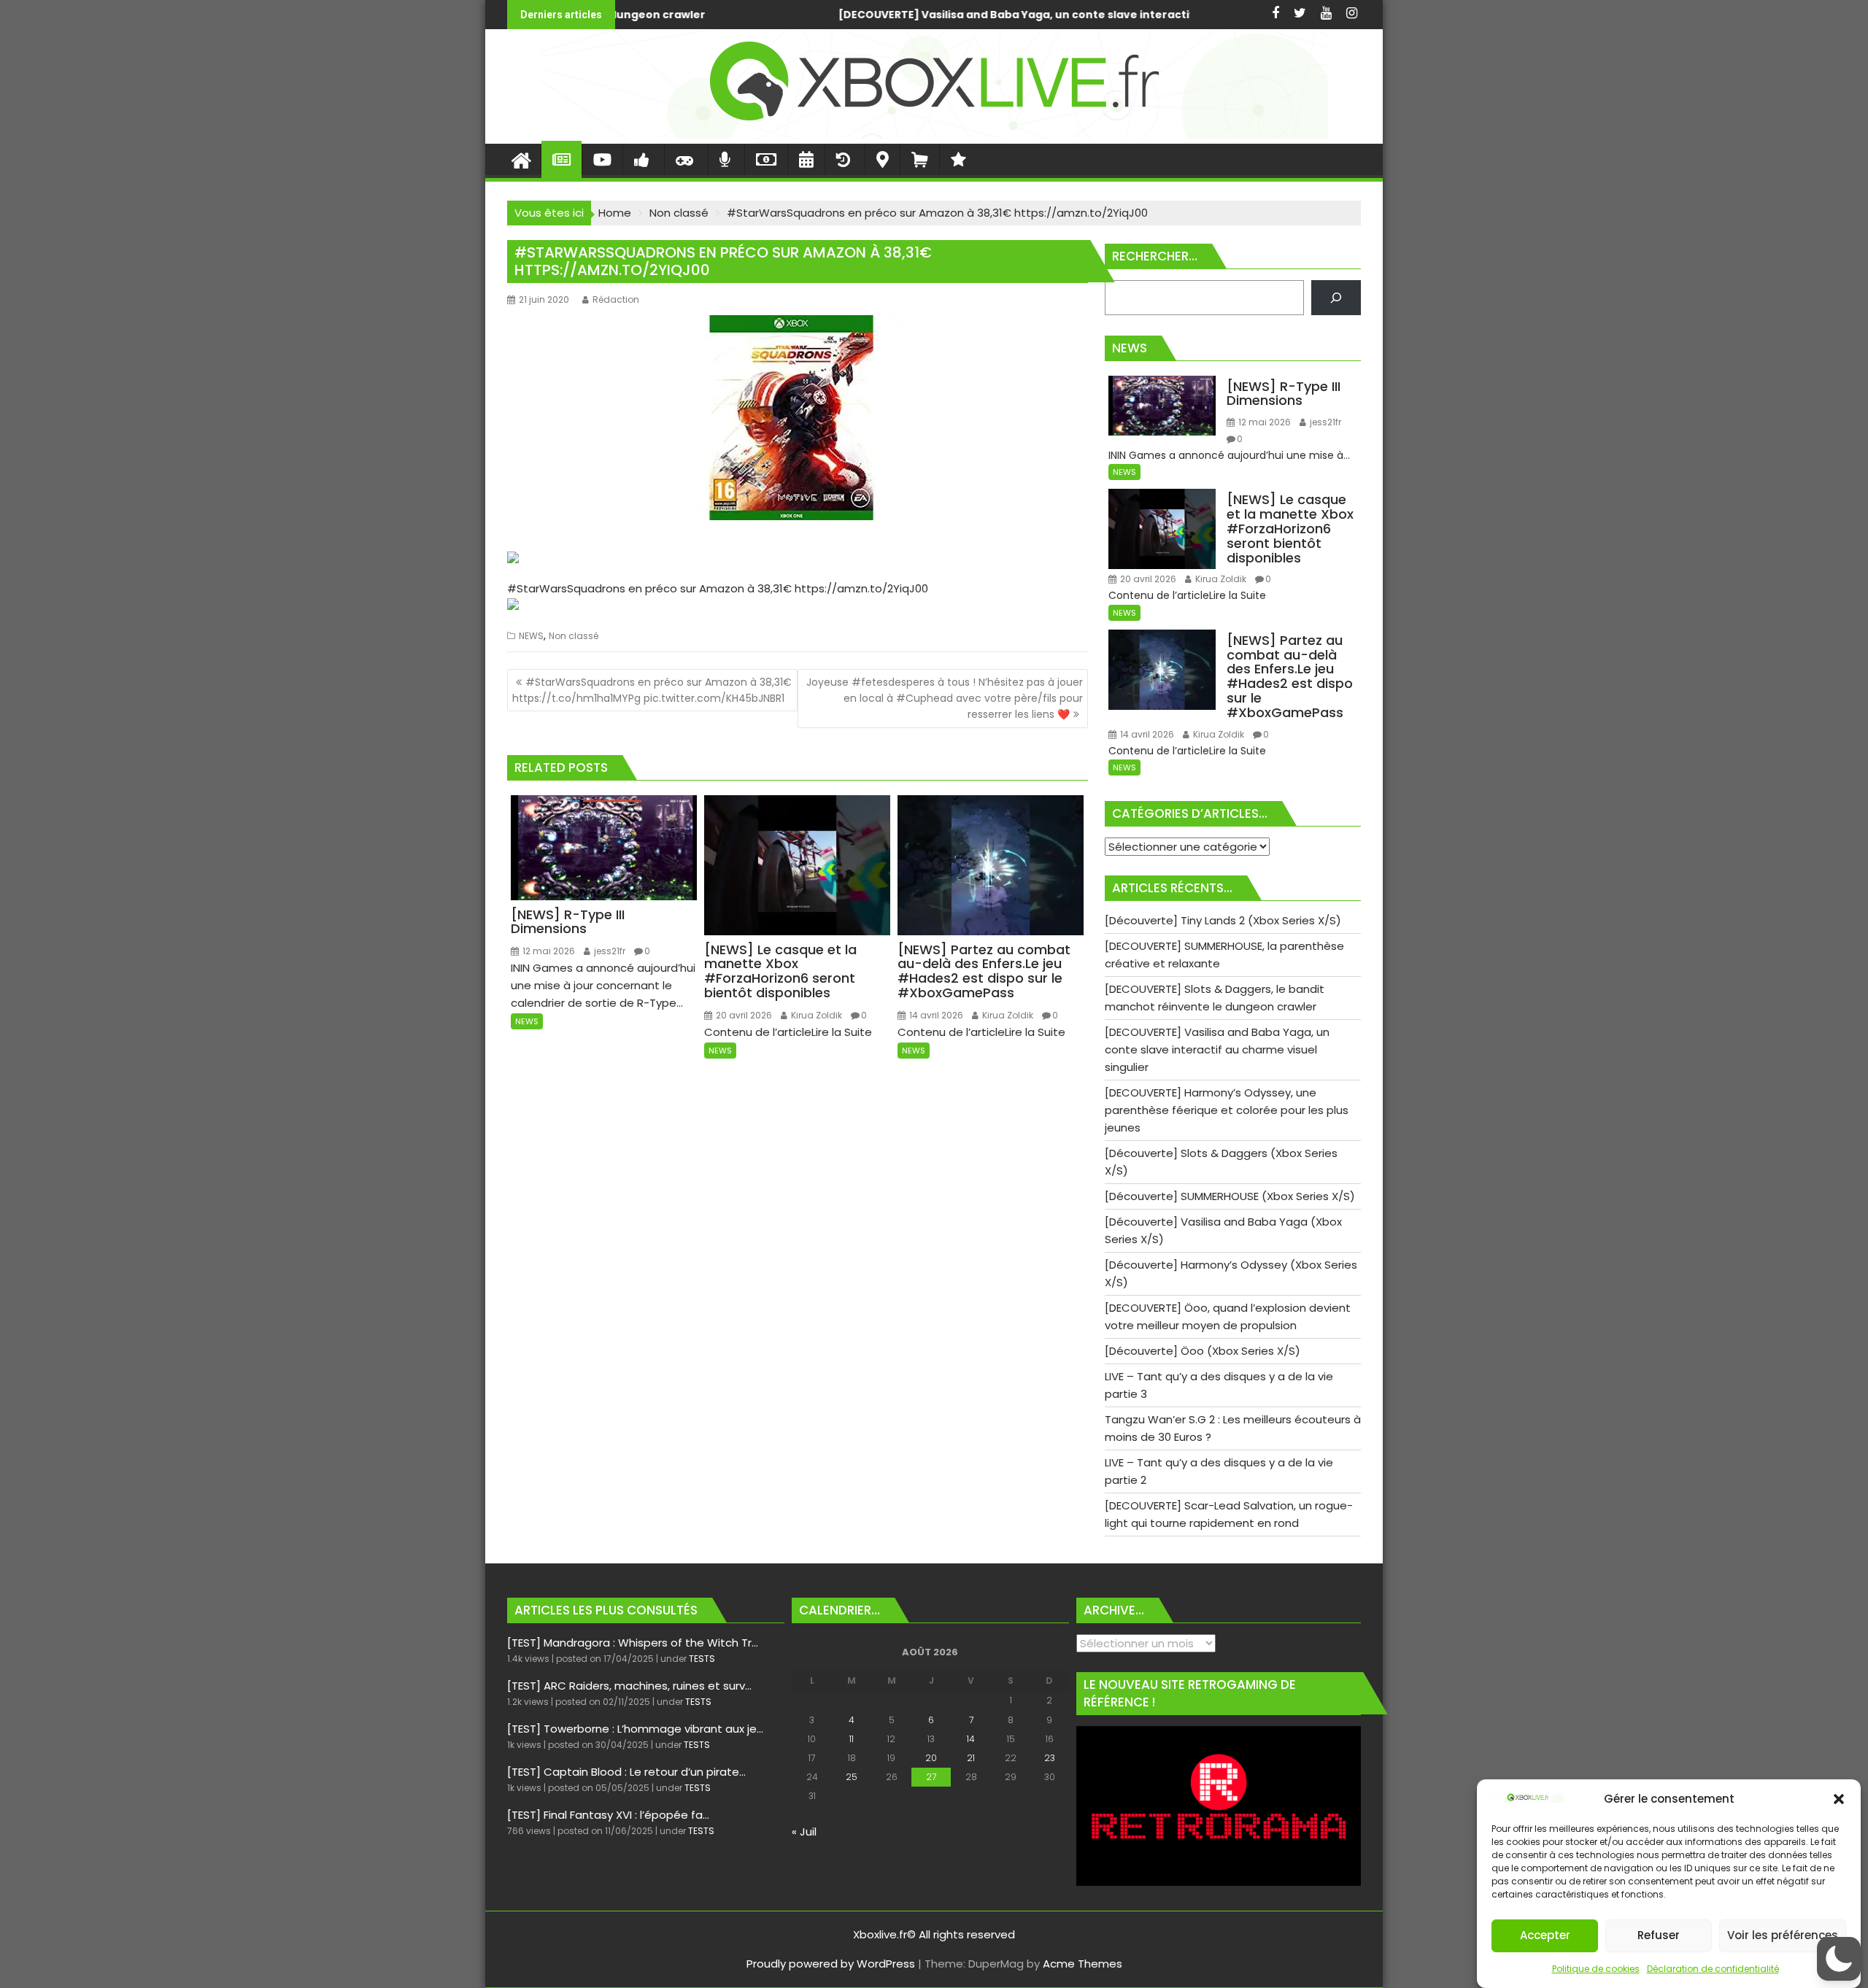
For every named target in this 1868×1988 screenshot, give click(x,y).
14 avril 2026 (935, 1015)
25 (852, 1777)
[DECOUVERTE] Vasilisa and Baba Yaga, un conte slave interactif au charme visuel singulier (722, 15)
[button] (1839, 1799)
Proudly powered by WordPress (831, 1964)
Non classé (574, 636)
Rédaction (616, 299)
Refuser (1659, 1936)
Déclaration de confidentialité (1713, 1969)
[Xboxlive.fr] (934, 135)
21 (971, 1758)
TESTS (702, 1659)
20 (931, 1758)
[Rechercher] (1336, 298)
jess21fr (609, 951)
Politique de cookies (1596, 1969)
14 (971, 1739)
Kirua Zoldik (815, 1015)
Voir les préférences (1783, 1936)
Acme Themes (1082, 1964)
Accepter (1545, 1936)
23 (1050, 1758)
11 (852, 1739)
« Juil (804, 1832)
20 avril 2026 (743, 1015)
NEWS (531, 636)
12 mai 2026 (548, 951)
